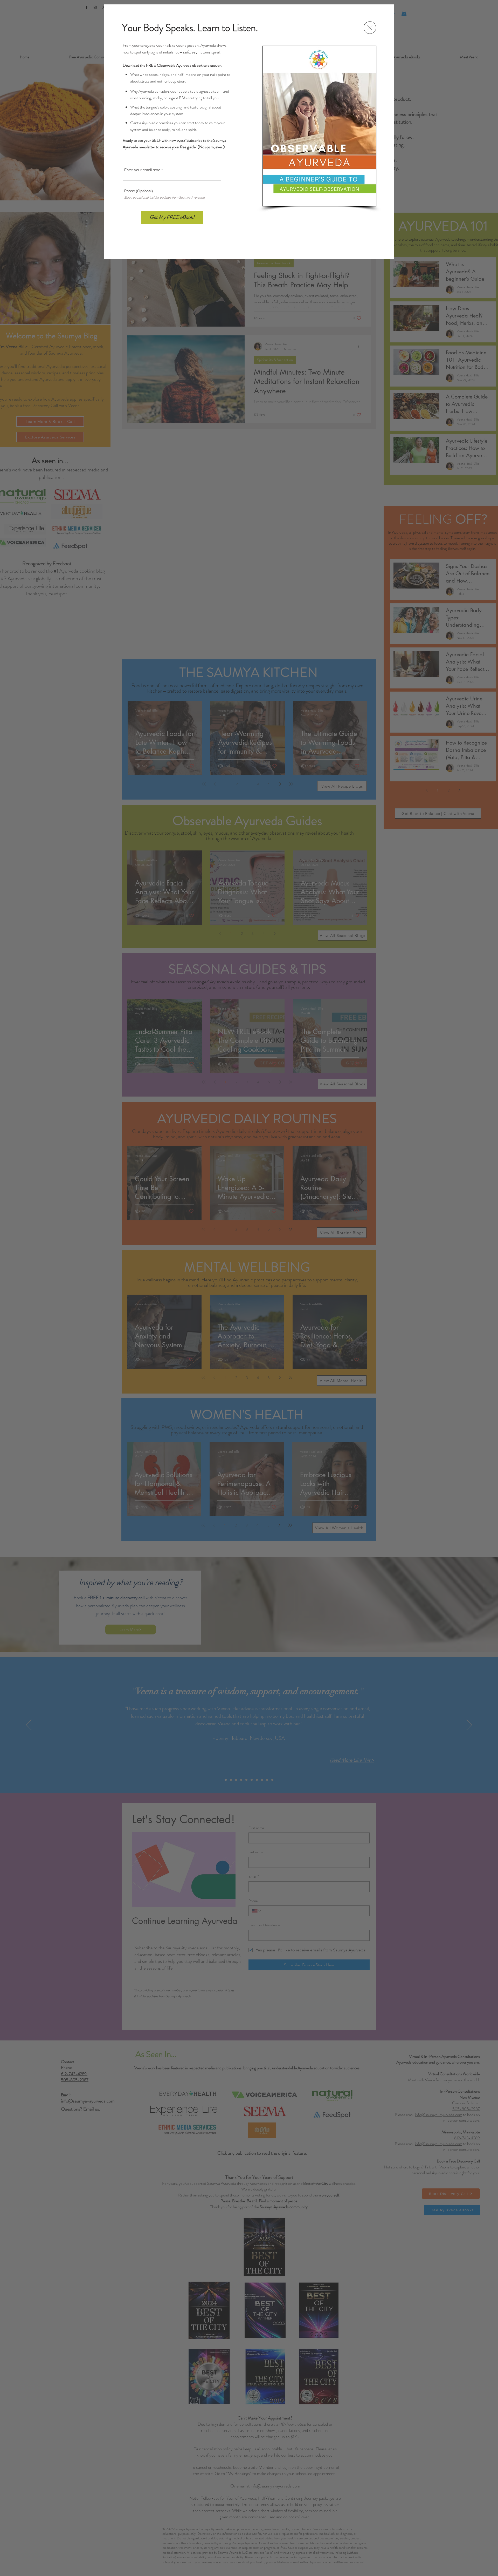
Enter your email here (142, 170)
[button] (370, 28)
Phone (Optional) (139, 191)
